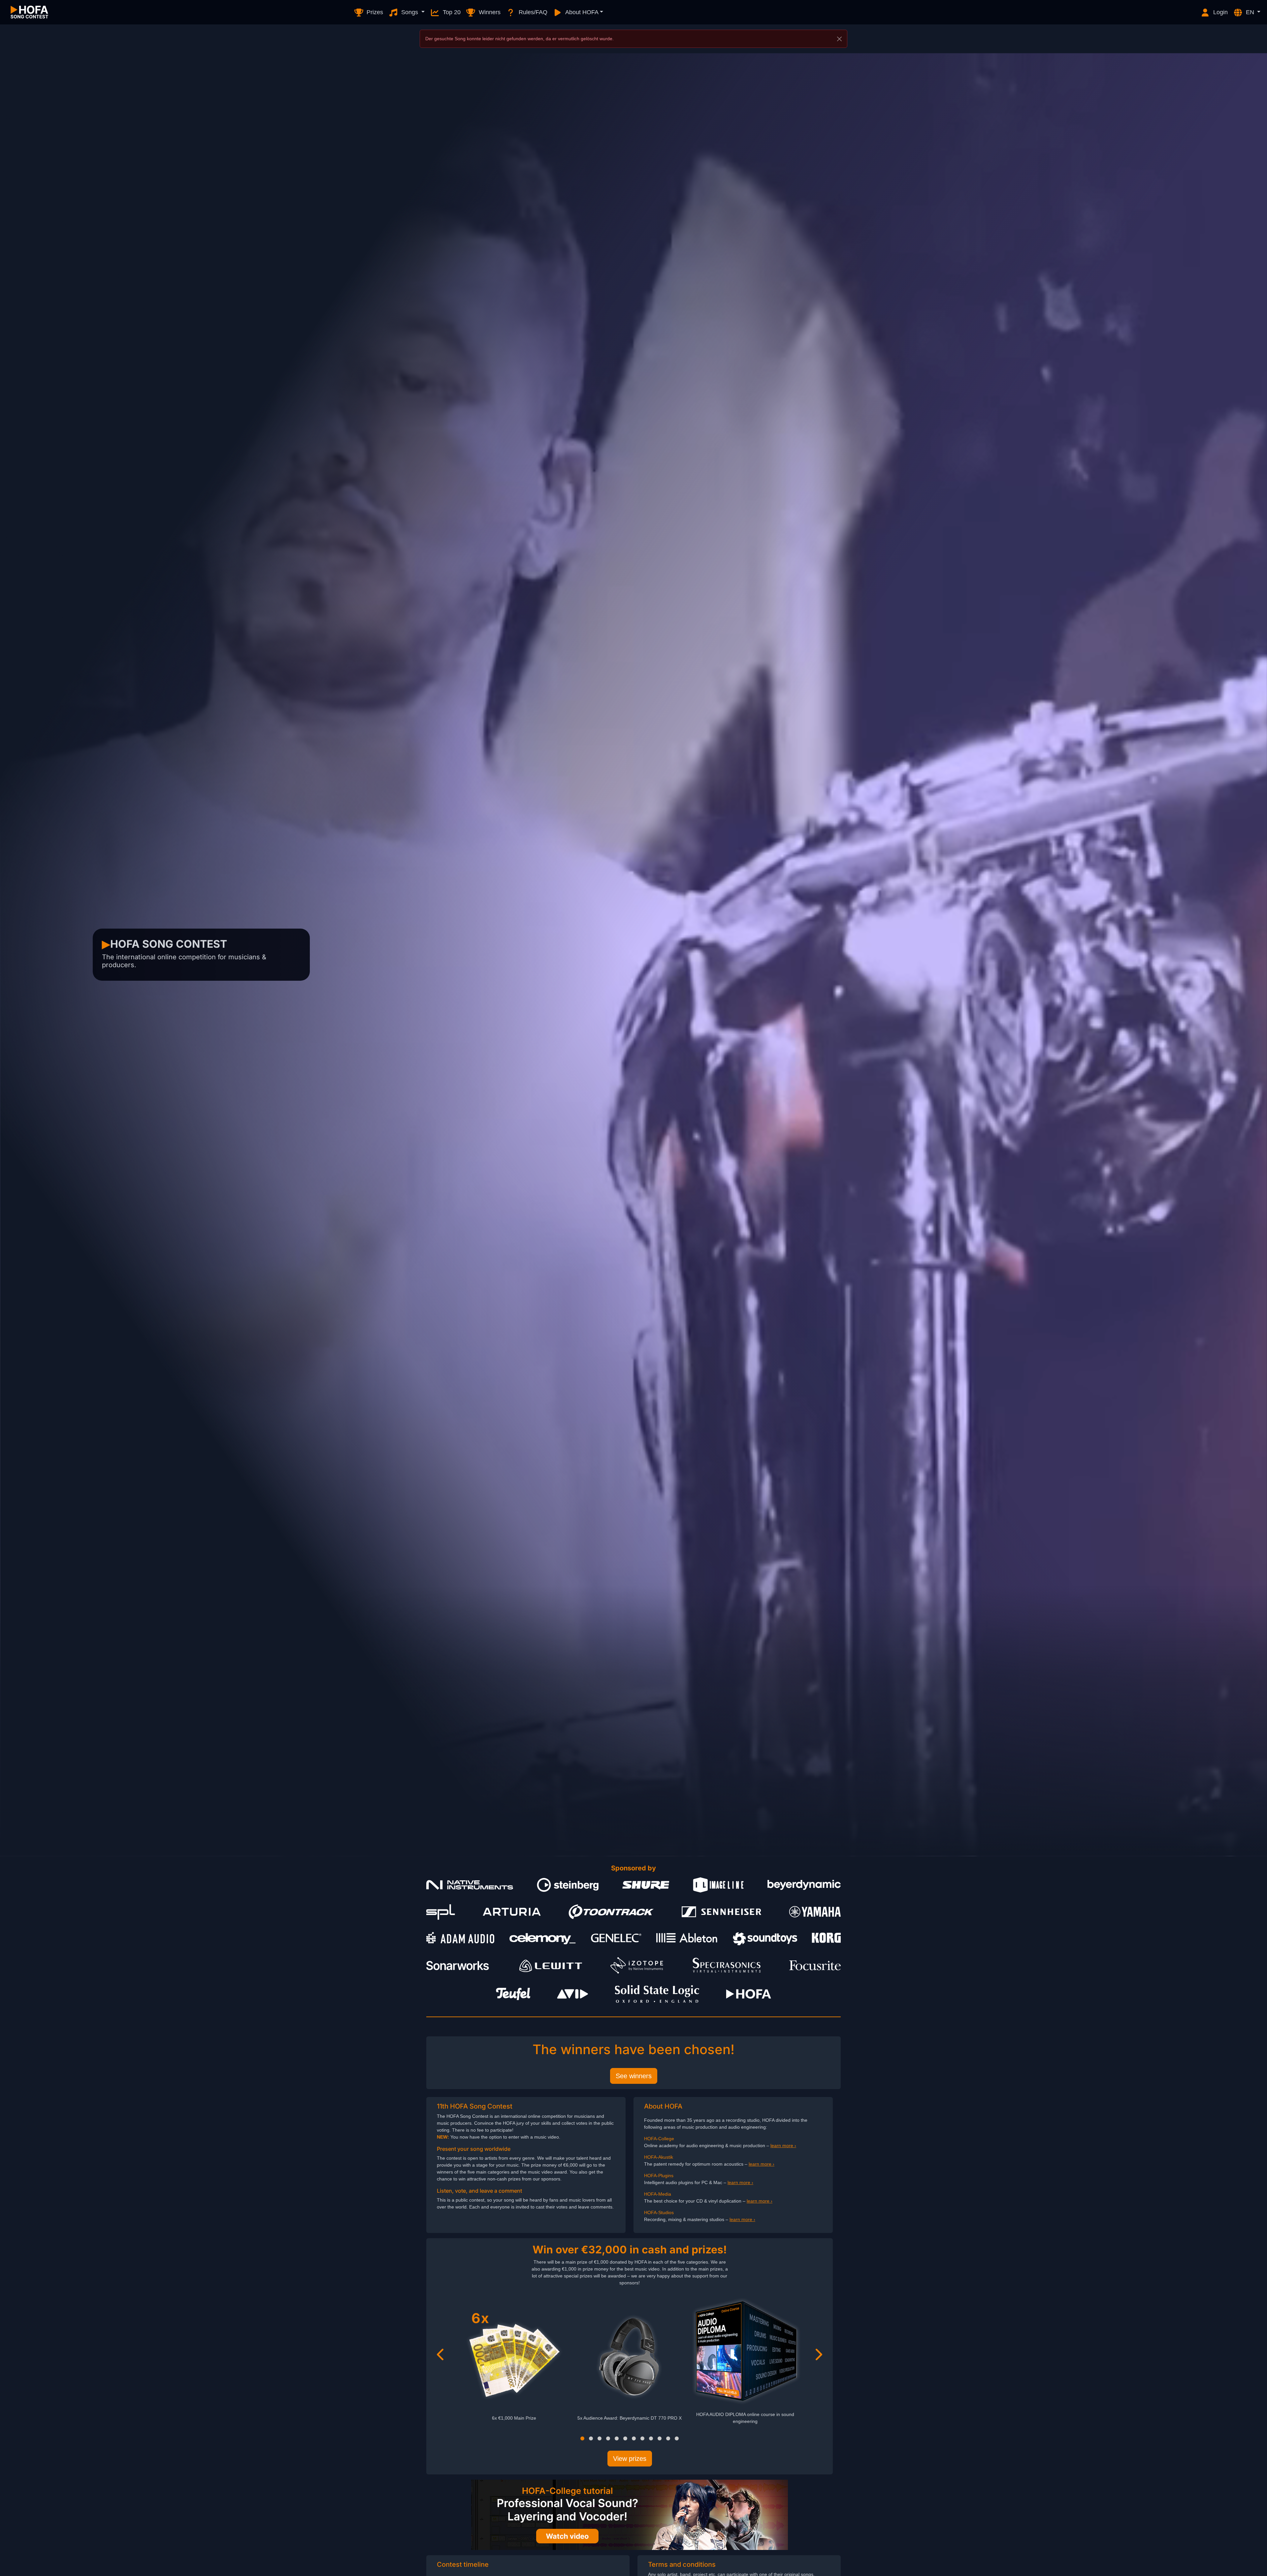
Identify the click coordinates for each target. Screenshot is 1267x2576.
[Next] (818, 2354)
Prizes (374, 12)
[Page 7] (634, 2438)
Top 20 (451, 12)
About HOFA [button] (581, 12)
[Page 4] (608, 2438)
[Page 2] (591, 2438)
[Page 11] (668, 2438)
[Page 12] (677, 2438)
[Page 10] (660, 2438)
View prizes (630, 2459)
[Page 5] (617, 2438)
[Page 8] (642, 2438)
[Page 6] (625, 2438)
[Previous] (441, 2354)
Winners (489, 12)
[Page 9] (651, 2438)
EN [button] (1250, 12)
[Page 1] (582, 2438)
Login (1220, 12)
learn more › (783, 2146)
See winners (634, 2076)
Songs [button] (410, 12)
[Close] (839, 39)
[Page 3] (600, 2438)
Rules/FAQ (532, 12)
